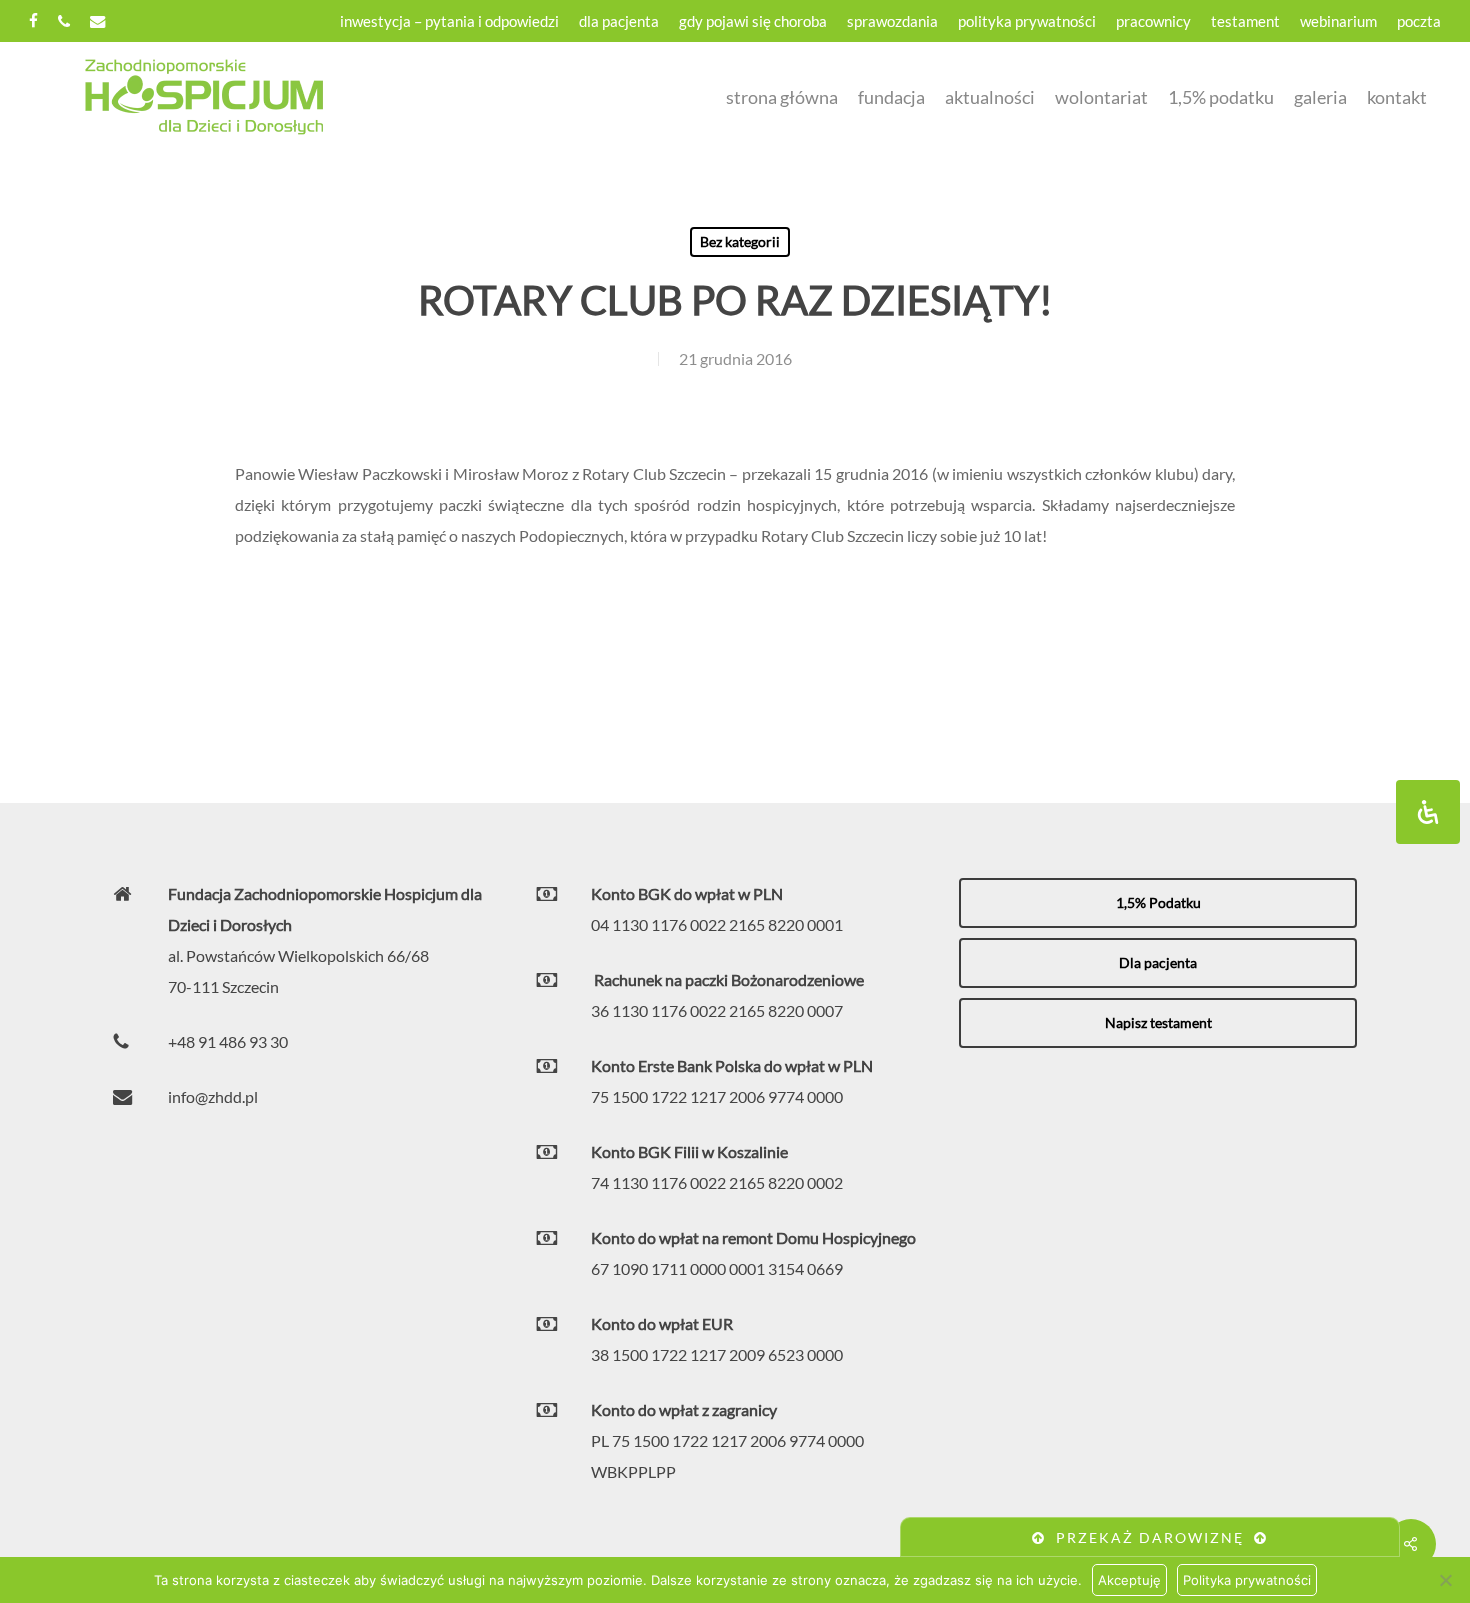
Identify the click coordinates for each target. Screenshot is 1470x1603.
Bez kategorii (740, 241)
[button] (1158, 903)
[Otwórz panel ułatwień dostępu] (1428, 812)
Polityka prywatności (1247, 1580)
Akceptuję (1129, 1580)
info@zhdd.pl (213, 1096)
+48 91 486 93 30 (228, 1041)
